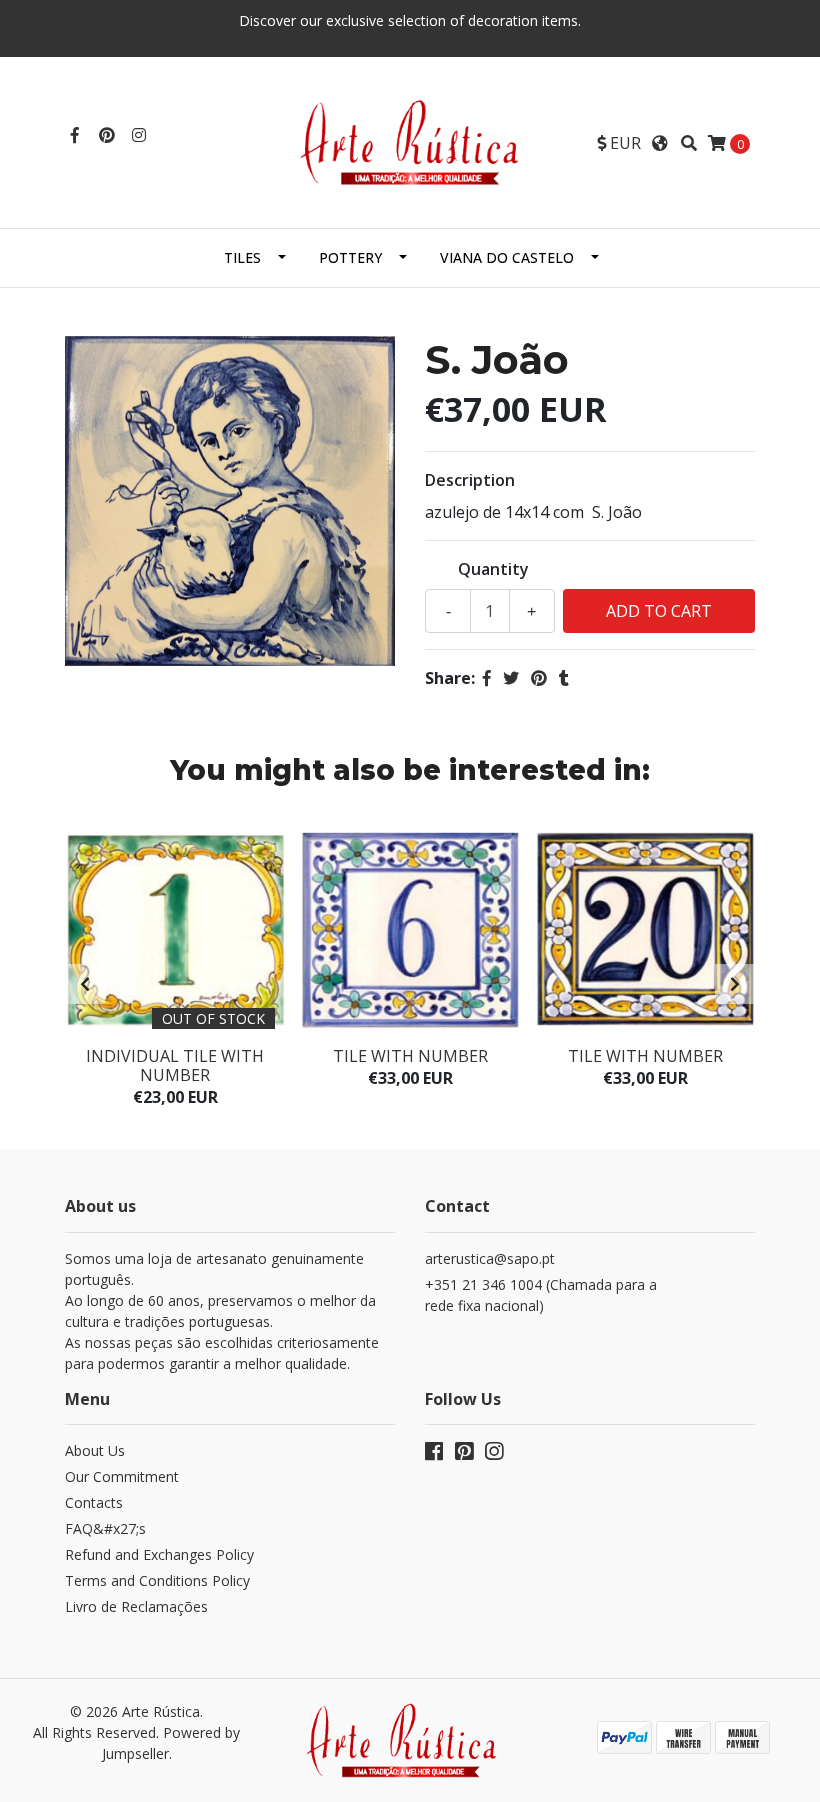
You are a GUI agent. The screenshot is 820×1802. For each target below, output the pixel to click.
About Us (95, 1450)
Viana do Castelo (507, 257)
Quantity (493, 569)
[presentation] (85, 984)
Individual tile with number (175, 1065)
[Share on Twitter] (511, 678)
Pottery (350, 257)
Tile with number (410, 1056)
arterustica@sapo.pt (490, 1258)
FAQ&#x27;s (105, 1528)
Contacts (94, 1502)
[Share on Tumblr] (564, 678)
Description (470, 480)
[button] (619, 143)
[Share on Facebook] (487, 678)
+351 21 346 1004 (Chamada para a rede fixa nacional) (541, 1295)
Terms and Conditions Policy (157, 1580)
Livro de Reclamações (136, 1606)
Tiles (242, 257)
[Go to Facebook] (75, 135)
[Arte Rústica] (410, 141)
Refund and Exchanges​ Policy (159, 1554)
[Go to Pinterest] (107, 135)
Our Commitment (122, 1476)
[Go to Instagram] (139, 135)
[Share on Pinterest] (539, 678)
